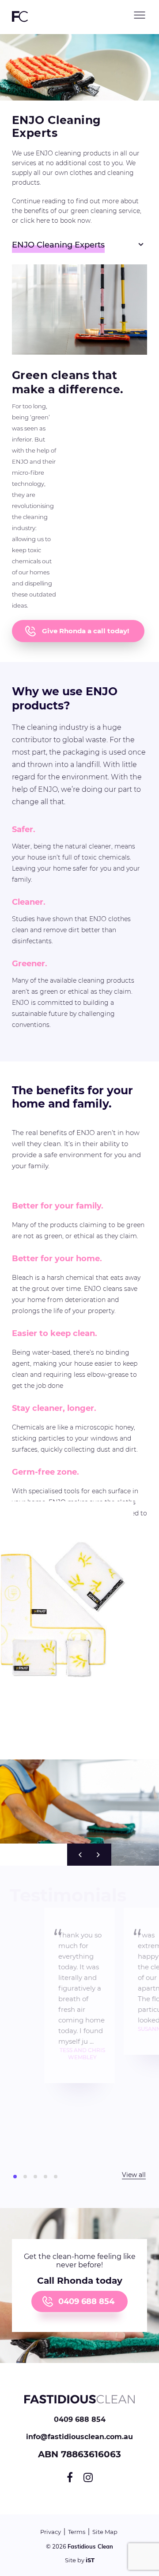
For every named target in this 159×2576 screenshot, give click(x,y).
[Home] (79, 2412)
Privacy (51, 2532)
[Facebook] (70, 2477)
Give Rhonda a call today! (85, 631)
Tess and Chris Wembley (82, 2054)
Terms (77, 2532)
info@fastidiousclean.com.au (79, 2437)
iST (90, 2560)
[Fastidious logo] (20, 21)
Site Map (105, 2532)
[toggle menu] (140, 15)
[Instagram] (88, 2477)
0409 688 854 (86, 2301)
